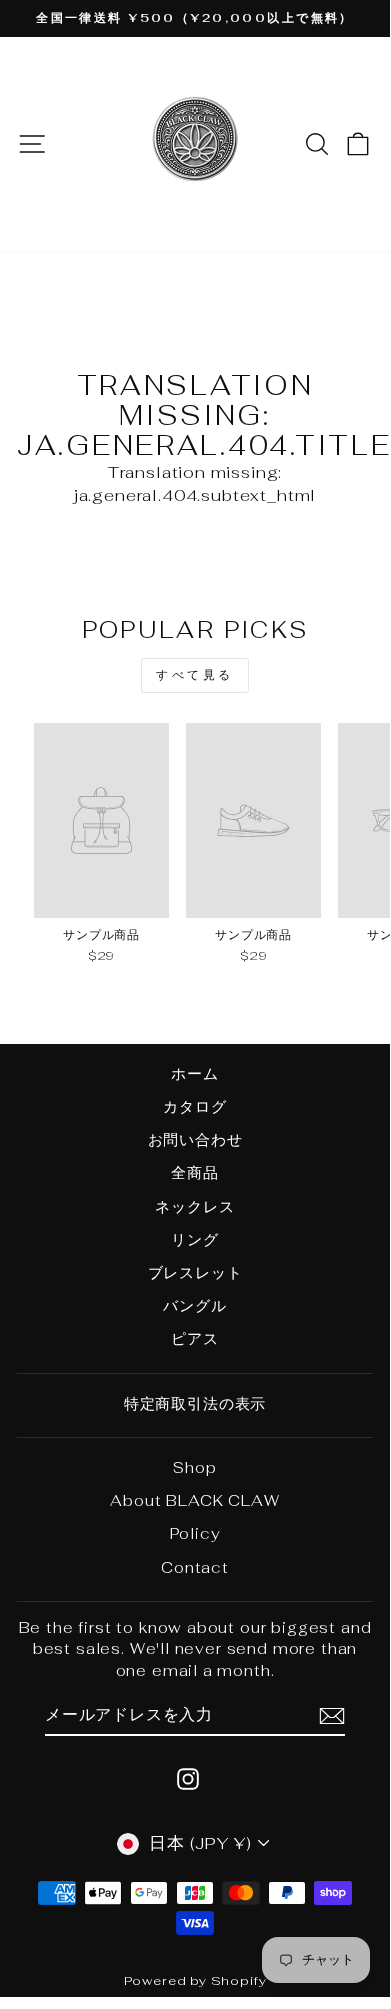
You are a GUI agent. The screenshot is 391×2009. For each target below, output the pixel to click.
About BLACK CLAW (194, 1500)
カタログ (194, 1106)
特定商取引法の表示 (195, 1403)
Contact (195, 1567)
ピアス (194, 1338)
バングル (194, 1305)
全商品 (194, 1172)
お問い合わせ (195, 1139)
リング (194, 1239)
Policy (195, 1533)
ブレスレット (195, 1272)
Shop (194, 1467)
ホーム (194, 1073)
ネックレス (194, 1206)
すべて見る (195, 675)
